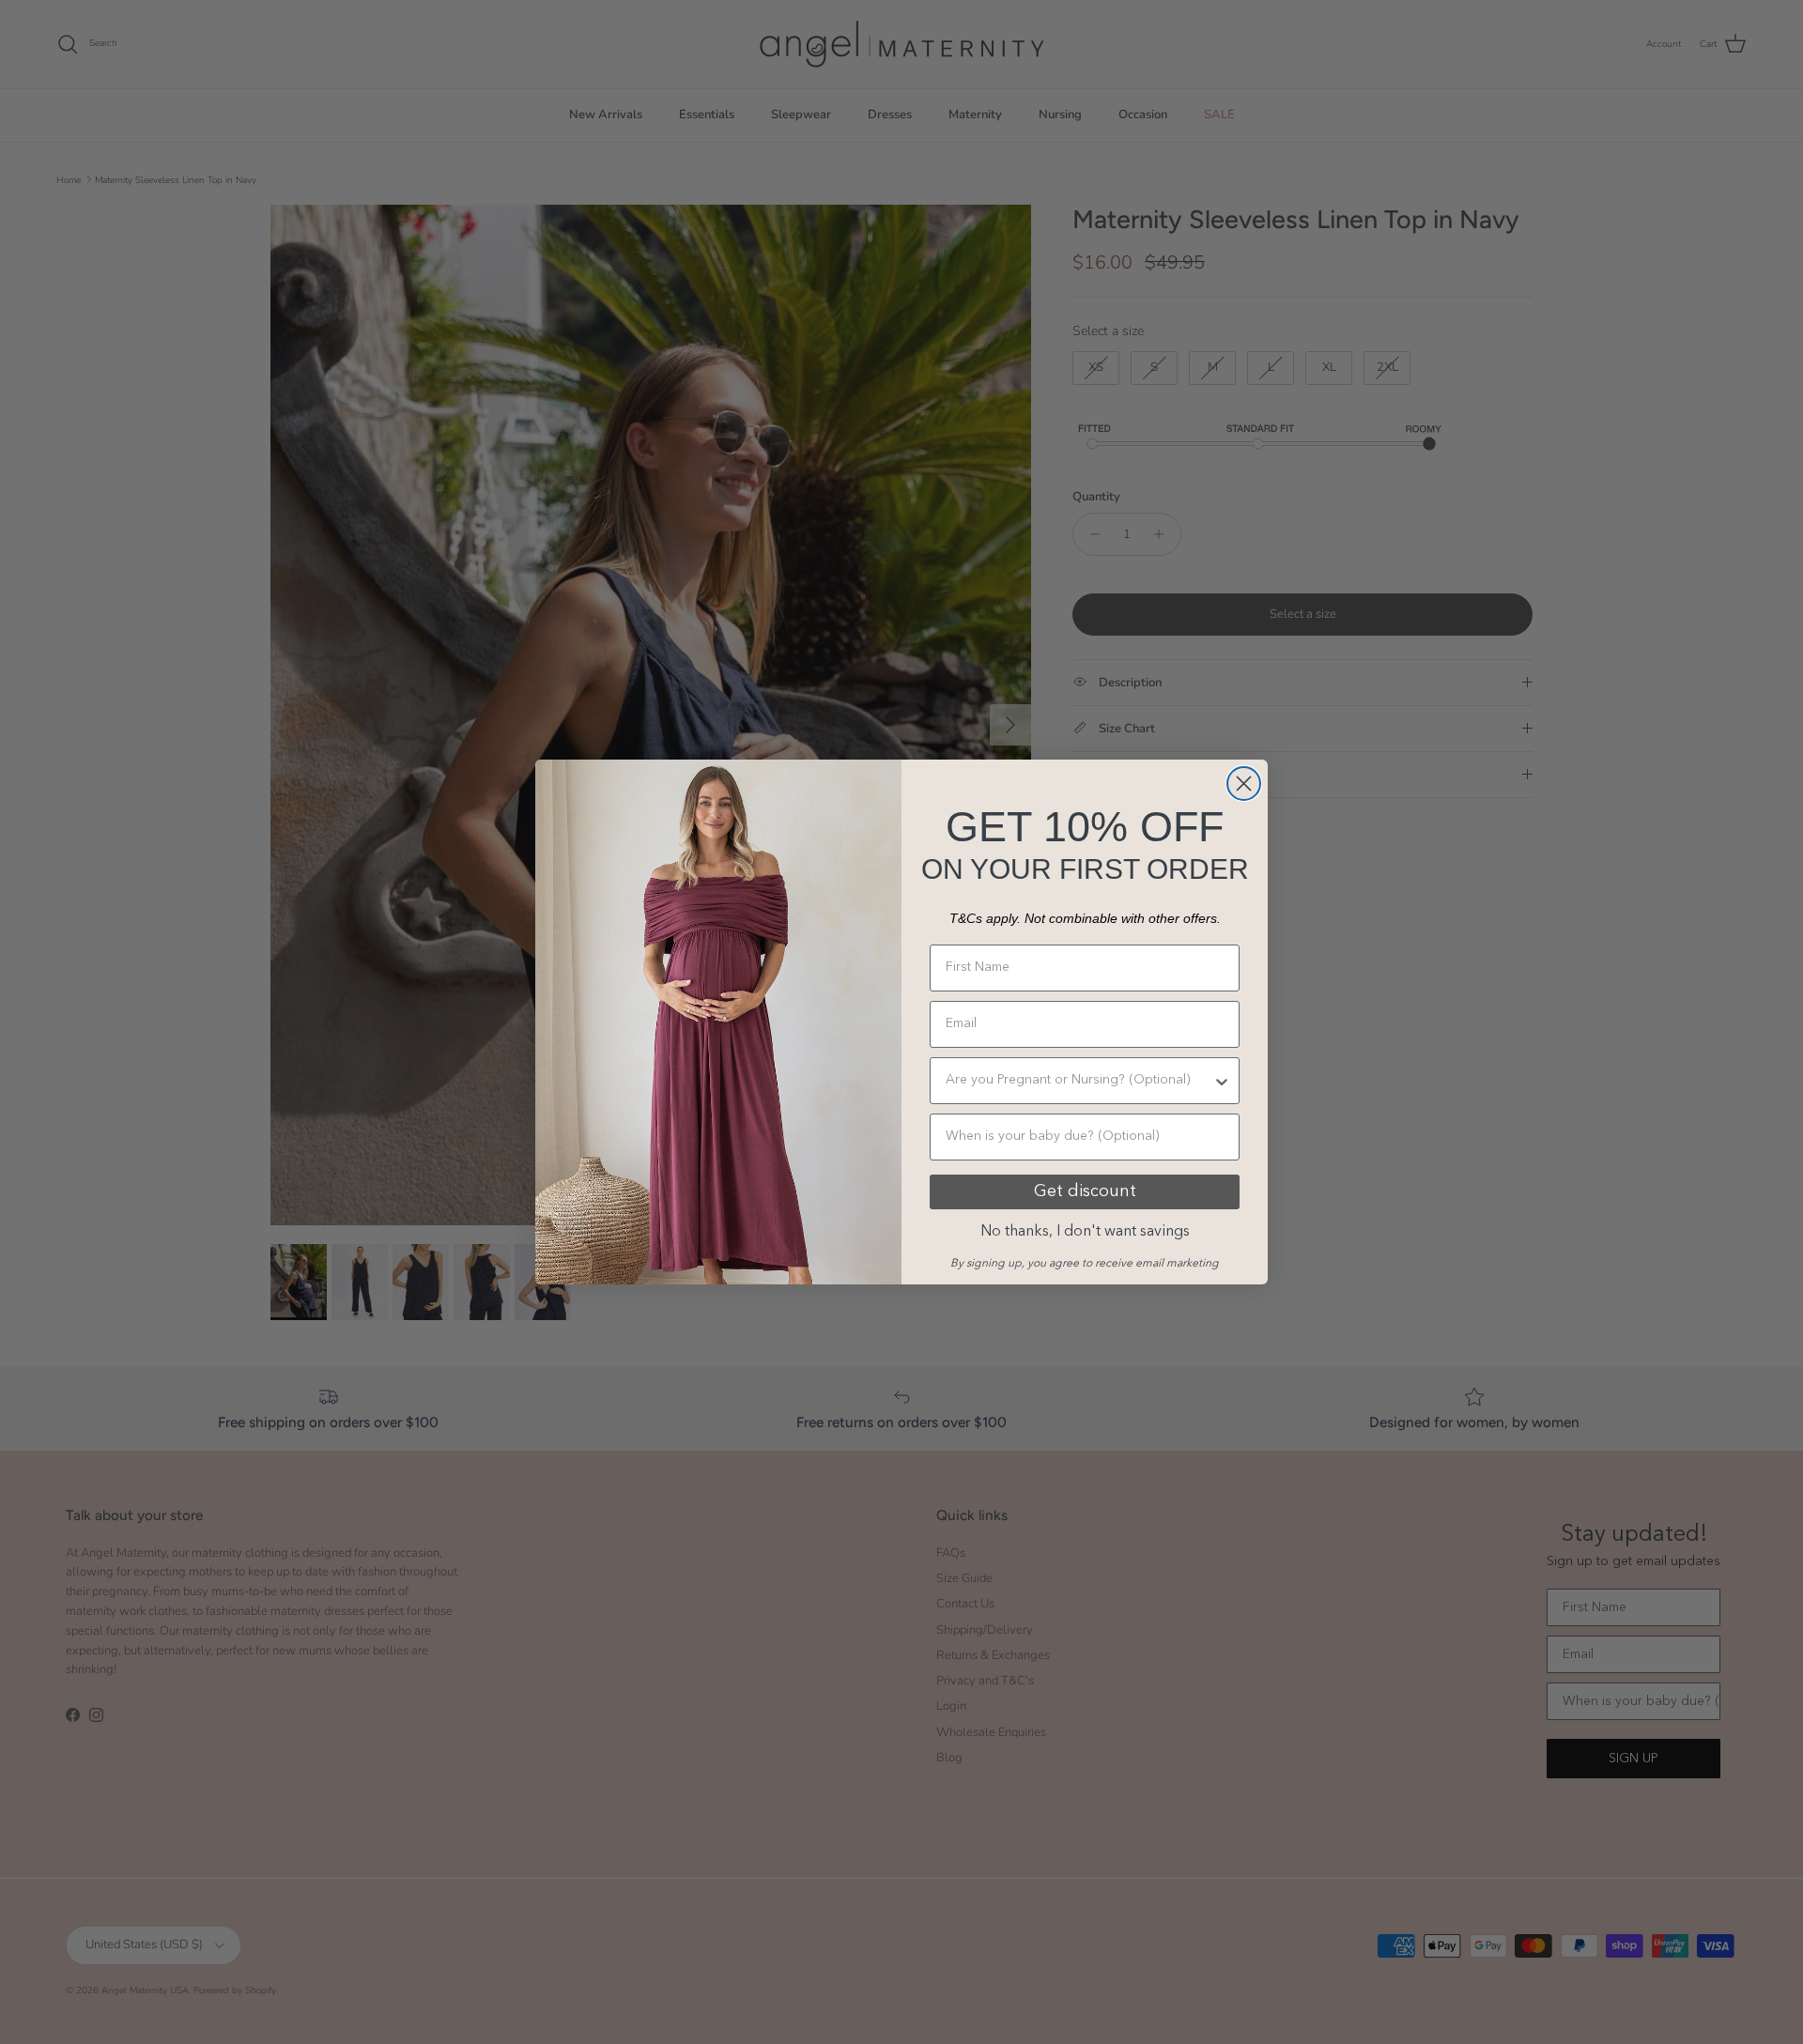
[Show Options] (1222, 1081)
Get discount (1085, 1191)
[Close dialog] (1244, 784)
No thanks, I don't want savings (1085, 1232)
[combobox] (1079, 1081)
